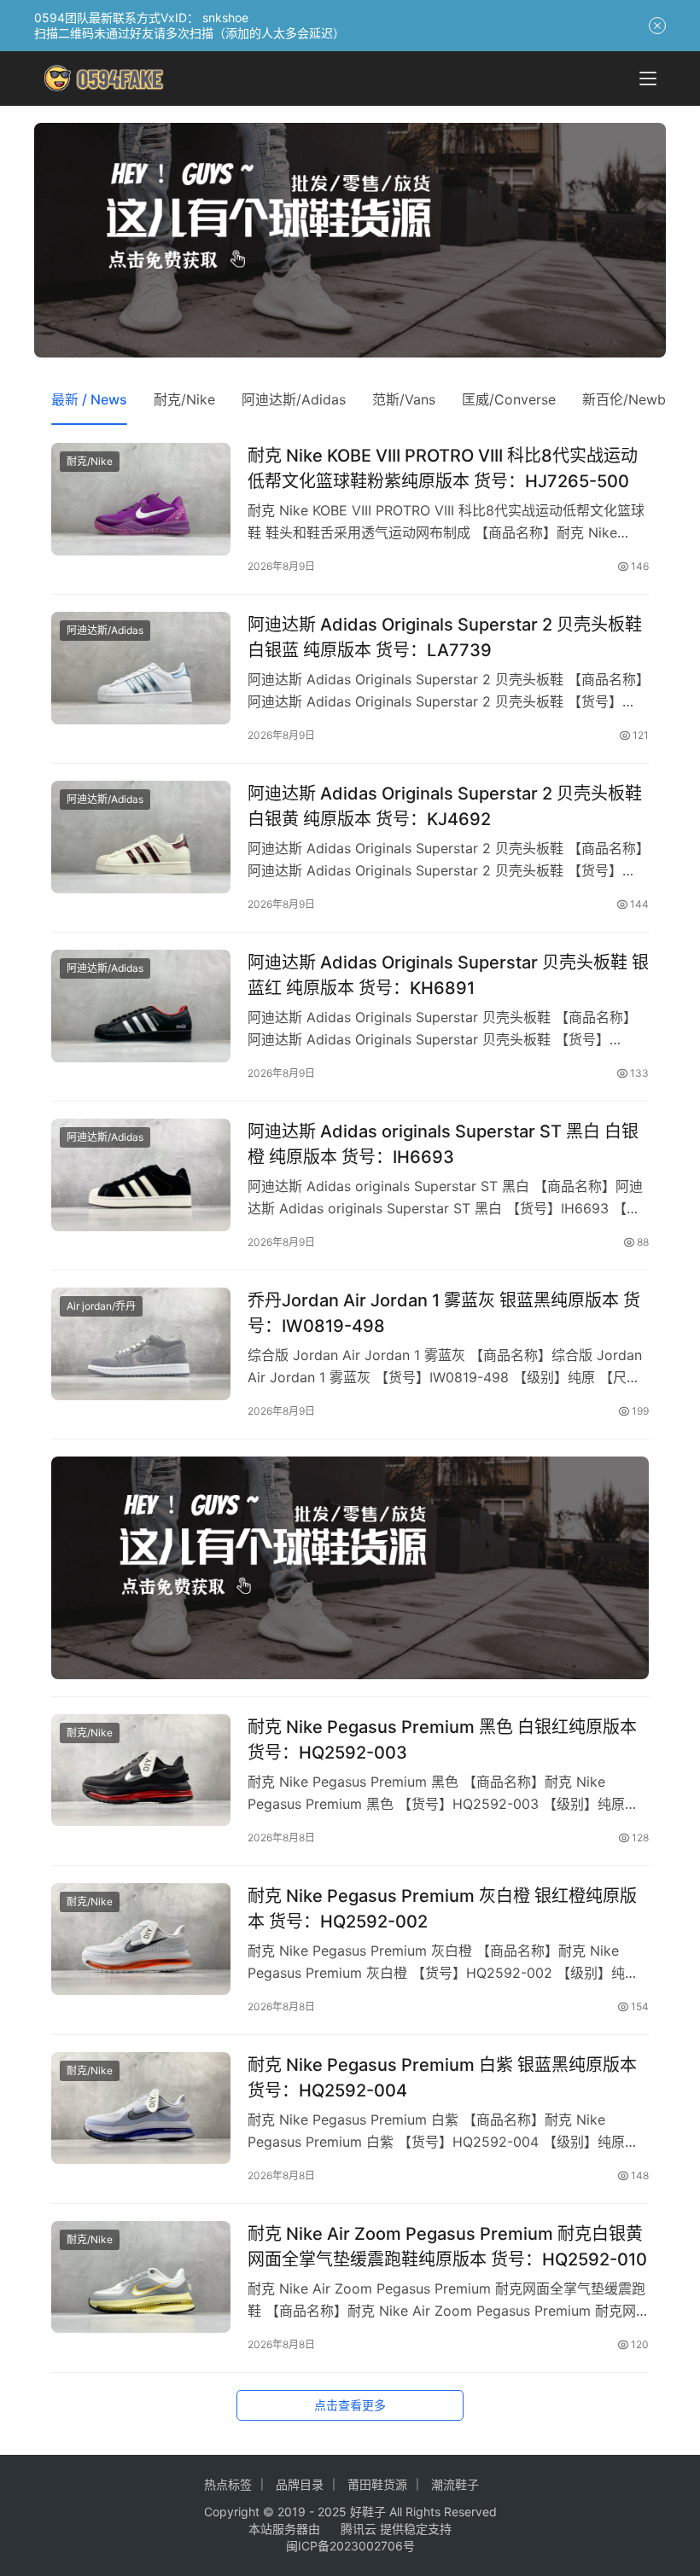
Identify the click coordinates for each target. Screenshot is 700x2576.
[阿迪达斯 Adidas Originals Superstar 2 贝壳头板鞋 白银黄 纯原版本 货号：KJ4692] (141, 837)
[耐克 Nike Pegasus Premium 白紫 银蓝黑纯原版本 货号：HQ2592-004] (141, 2108)
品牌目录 (300, 2484)
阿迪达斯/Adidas (294, 399)
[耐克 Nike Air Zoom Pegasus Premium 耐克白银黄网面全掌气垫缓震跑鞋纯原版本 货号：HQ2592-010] (141, 2277)
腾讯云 (359, 2529)
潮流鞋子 (455, 2484)
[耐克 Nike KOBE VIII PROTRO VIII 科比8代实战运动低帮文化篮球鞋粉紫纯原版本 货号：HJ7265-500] (141, 499)
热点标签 (228, 2484)
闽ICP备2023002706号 (350, 2546)
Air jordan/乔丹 (101, 1306)
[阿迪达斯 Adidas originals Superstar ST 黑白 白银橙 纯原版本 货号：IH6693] (141, 1175)
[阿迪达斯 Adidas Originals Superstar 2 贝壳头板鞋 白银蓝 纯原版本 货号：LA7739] (141, 668)
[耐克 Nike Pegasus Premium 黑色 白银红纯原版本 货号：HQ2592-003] (141, 1770)
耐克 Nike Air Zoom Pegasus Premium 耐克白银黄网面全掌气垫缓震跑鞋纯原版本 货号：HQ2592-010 (447, 2246)
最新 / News (89, 399)
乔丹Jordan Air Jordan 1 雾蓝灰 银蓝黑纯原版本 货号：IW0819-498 (444, 1313)
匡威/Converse (509, 399)
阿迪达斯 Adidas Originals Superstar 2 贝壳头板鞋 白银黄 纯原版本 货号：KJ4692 (445, 806)
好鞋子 (370, 2512)
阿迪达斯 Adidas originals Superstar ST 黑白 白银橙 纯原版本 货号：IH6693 (443, 1144)
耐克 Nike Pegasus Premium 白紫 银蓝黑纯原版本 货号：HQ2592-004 (442, 2077)
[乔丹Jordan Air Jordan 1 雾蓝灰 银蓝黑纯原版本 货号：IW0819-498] (141, 1343)
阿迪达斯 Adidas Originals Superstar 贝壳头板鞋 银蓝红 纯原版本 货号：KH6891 (448, 975)
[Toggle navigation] (648, 79)
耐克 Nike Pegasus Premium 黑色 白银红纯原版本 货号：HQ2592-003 (442, 1739)
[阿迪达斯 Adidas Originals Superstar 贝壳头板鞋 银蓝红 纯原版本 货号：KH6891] (141, 1006)
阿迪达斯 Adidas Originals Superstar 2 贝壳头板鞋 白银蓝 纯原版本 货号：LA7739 (445, 637)
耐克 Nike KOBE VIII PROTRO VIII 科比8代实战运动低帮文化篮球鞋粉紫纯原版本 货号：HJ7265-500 (443, 468)
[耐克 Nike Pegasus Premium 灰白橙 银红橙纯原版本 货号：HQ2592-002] (141, 1939)
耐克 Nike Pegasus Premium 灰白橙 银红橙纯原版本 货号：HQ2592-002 (442, 1908)
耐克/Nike (184, 399)
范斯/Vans (404, 399)
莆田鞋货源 (377, 2484)
